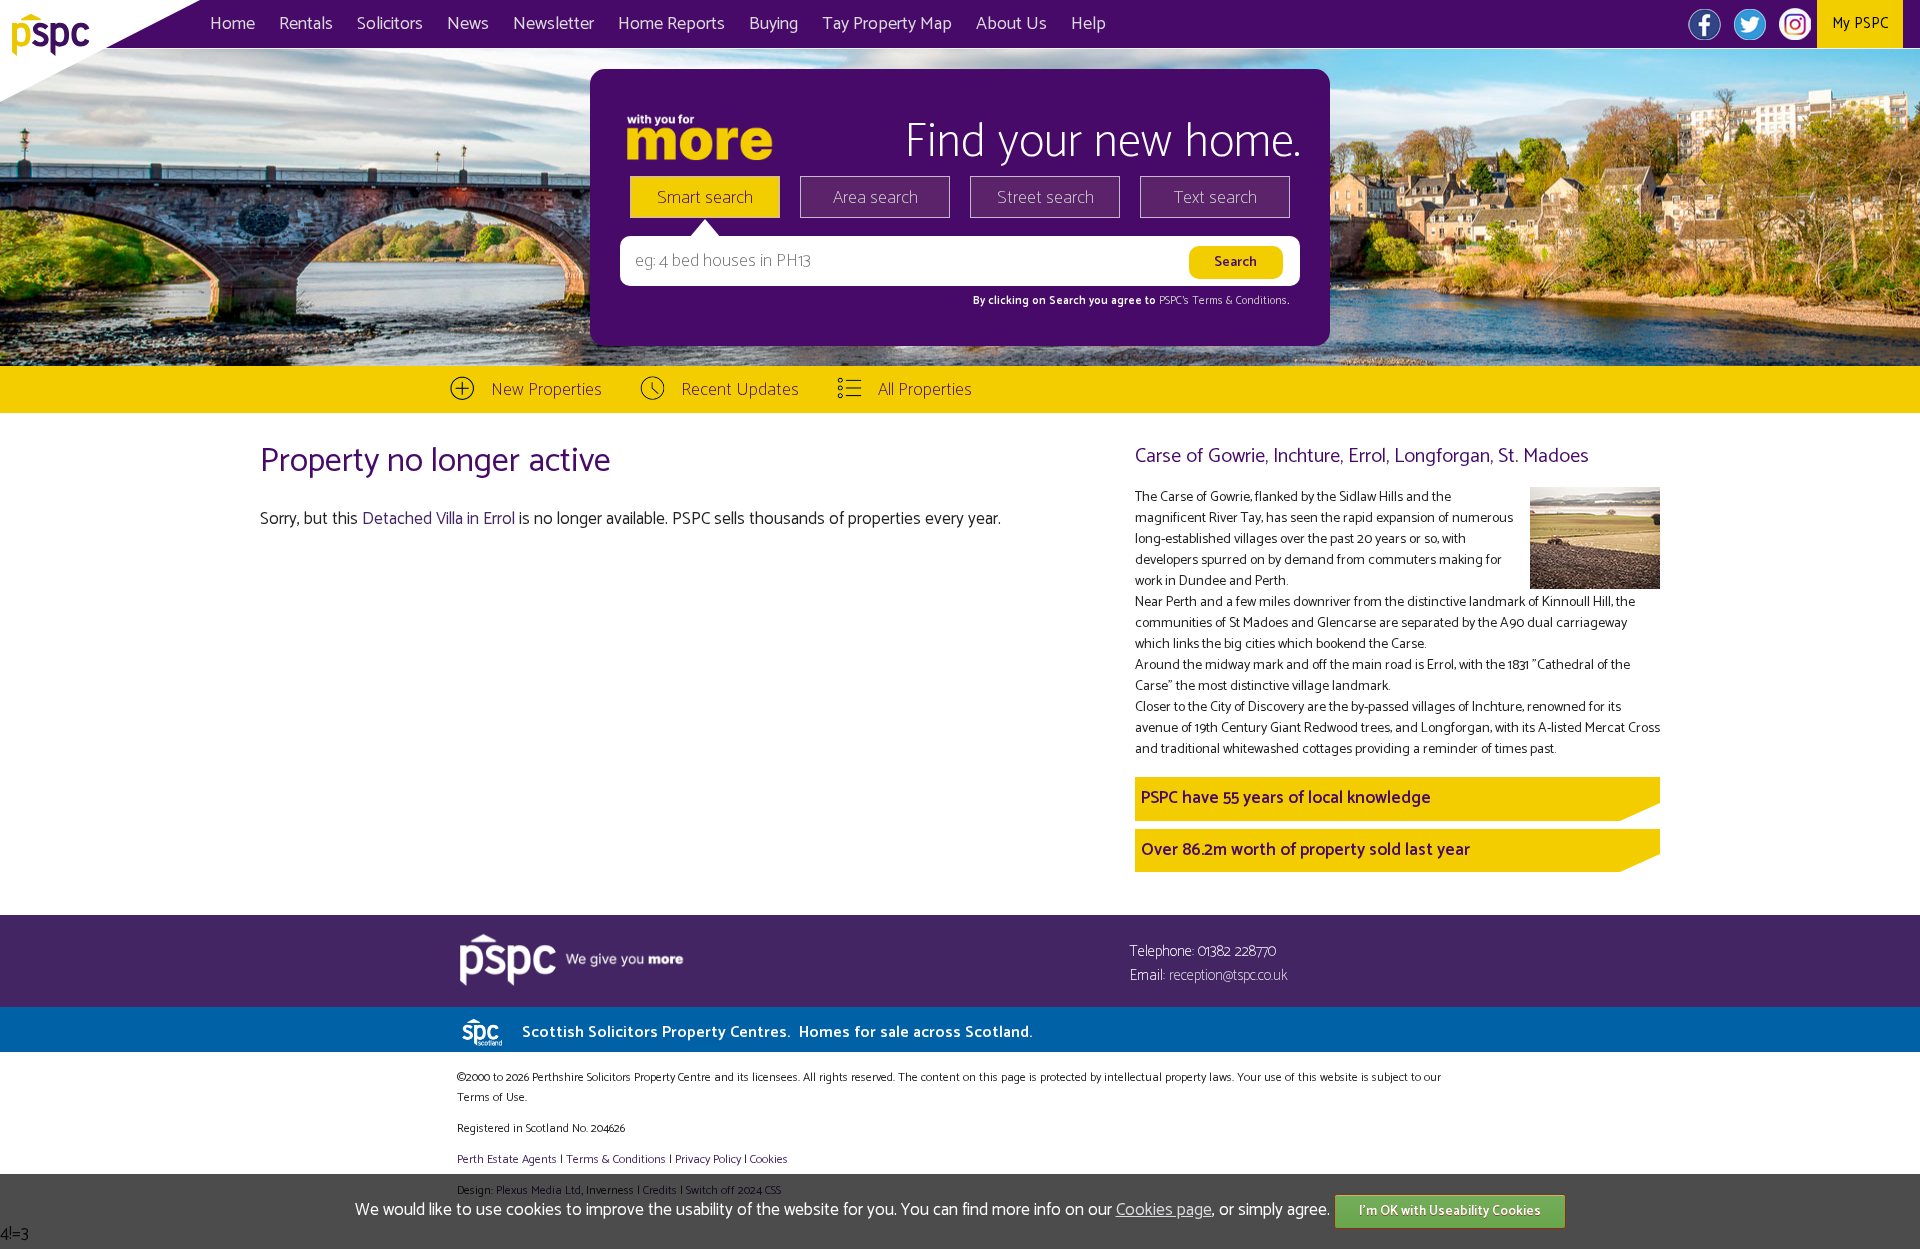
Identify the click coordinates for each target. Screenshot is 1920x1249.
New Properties (546, 390)
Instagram (1794, 24)
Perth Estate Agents (507, 1159)
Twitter (1749, 24)
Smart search (705, 198)
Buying (773, 24)
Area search (875, 198)
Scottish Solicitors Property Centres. (777, 1032)
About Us (1011, 24)
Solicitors (390, 24)
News (468, 24)
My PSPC (1860, 23)
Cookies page (1164, 1210)
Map (887, 24)
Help (1088, 24)
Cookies (769, 1159)
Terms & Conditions (616, 1159)
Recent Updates (740, 390)
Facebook (1704, 24)
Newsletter (553, 24)
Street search (1045, 198)
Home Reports (671, 24)
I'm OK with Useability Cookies (1450, 1211)
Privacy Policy (708, 1159)
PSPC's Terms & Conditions (1223, 301)
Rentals (306, 24)
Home (232, 24)
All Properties (925, 390)
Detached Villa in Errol (438, 519)
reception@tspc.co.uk (1228, 975)
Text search (1215, 198)
